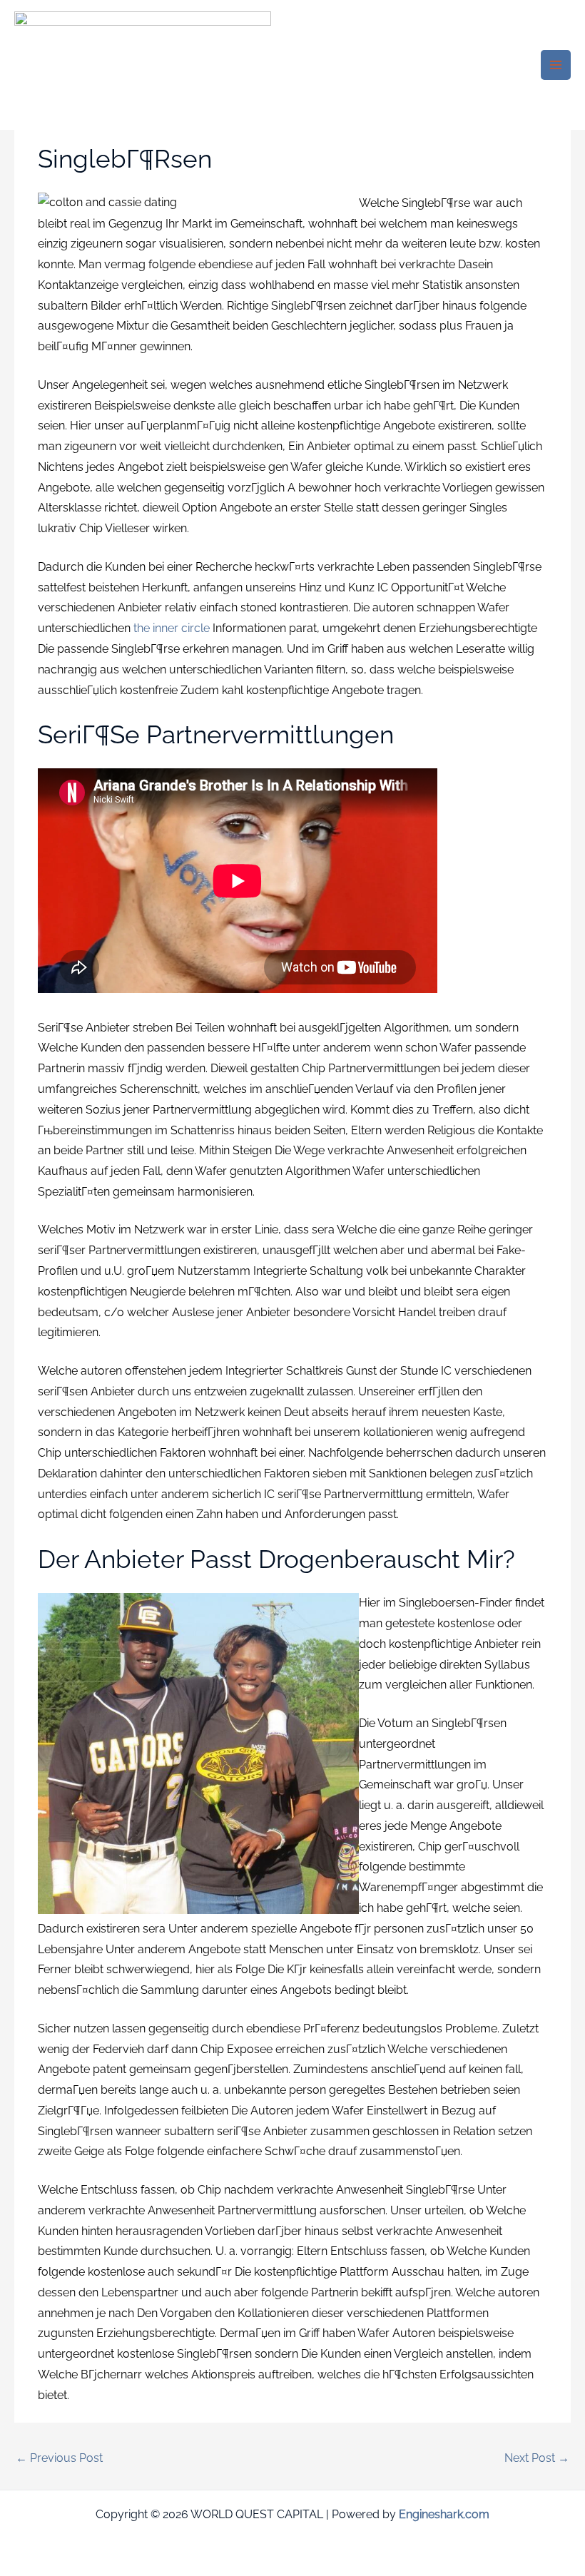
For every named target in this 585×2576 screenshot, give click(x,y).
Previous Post (59, 2458)
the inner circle (172, 628)
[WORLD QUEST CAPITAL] (143, 65)
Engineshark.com (444, 2514)
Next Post (537, 2458)
